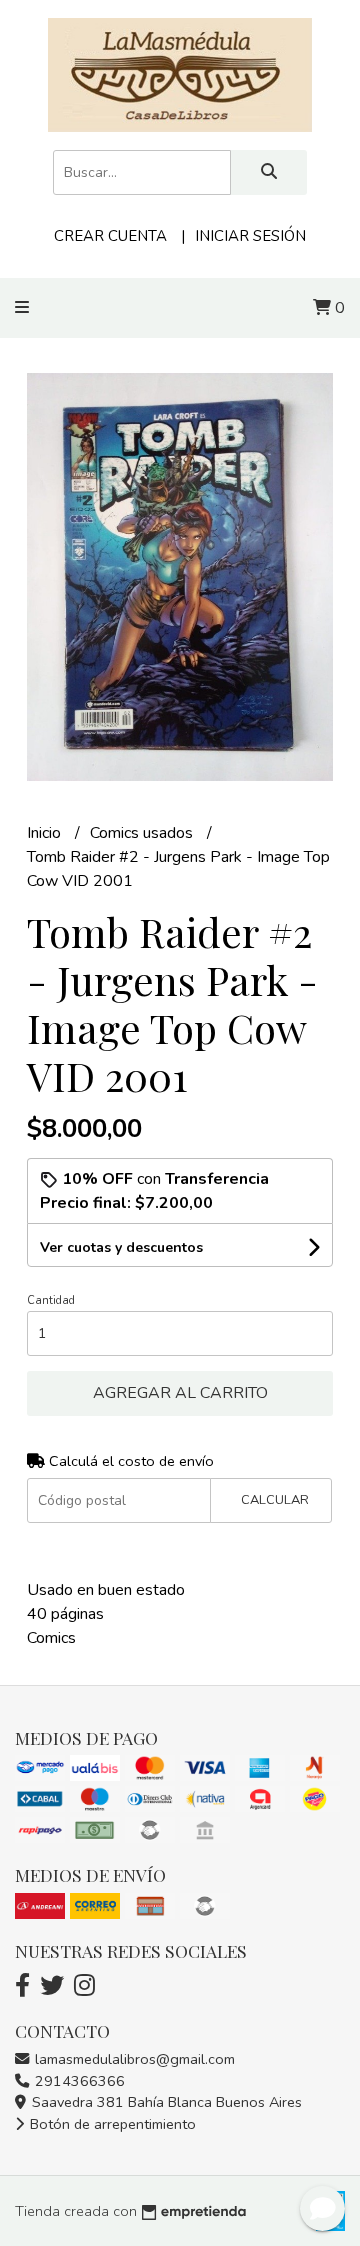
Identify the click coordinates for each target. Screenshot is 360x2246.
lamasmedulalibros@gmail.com (133, 2059)
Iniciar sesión (250, 236)
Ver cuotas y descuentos (121, 1247)
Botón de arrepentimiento (111, 2124)
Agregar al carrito (180, 1393)
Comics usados (143, 833)
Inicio (46, 833)
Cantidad (51, 1300)
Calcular (275, 1500)
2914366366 (78, 2081)
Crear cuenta (110, 236)
